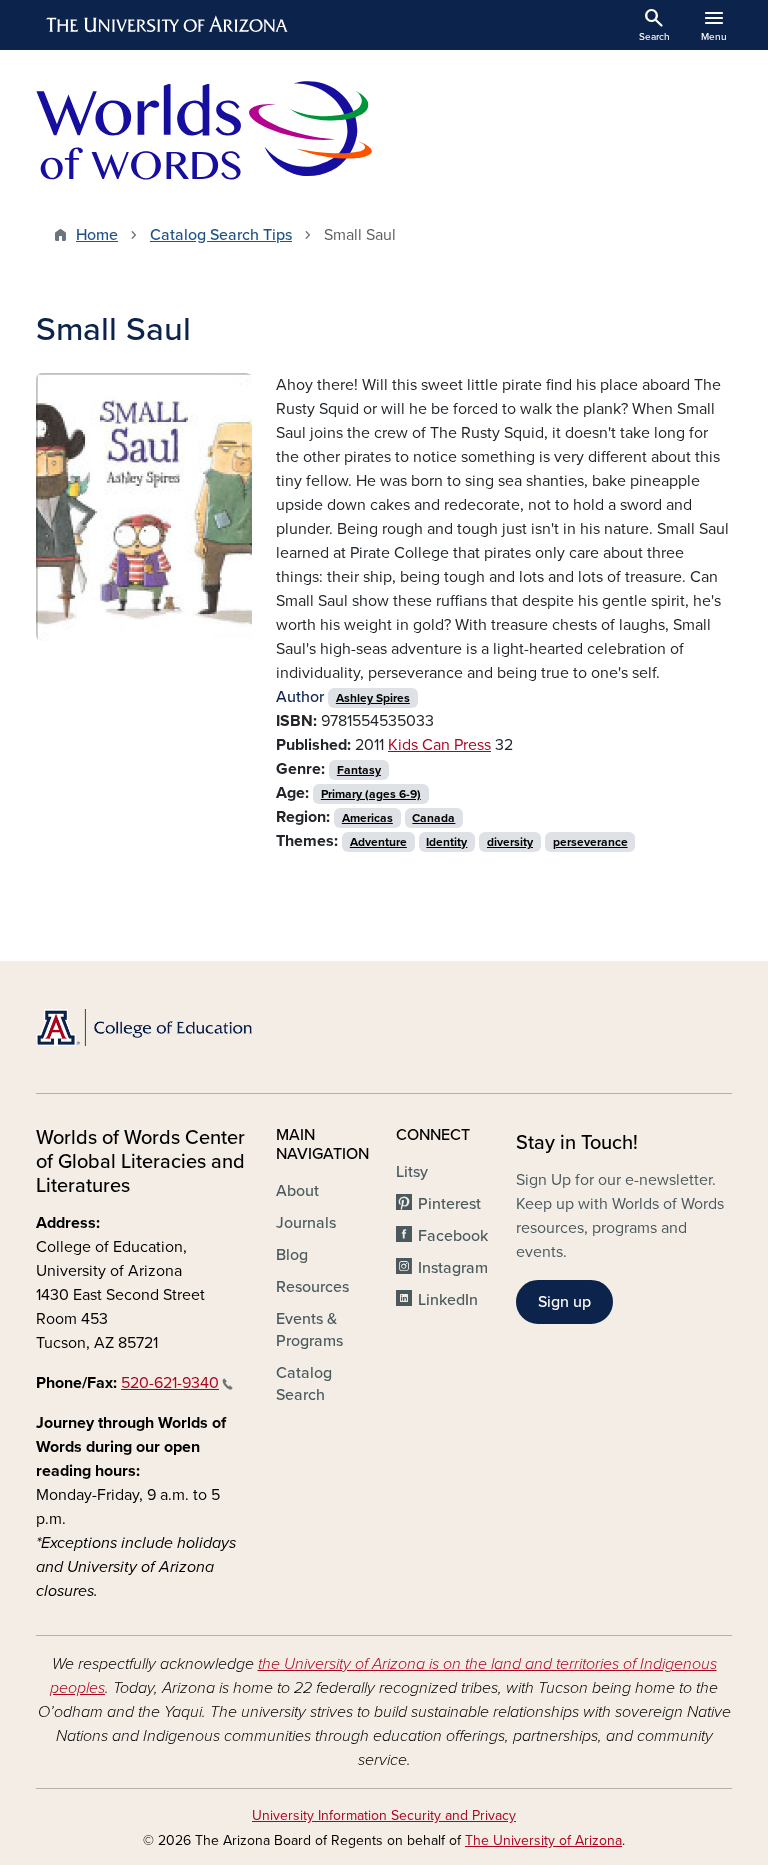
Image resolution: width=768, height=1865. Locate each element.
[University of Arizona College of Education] (144, 1027)
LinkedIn (448, 1300)
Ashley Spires (373, 698)
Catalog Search (304, 1384)
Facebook (453, 1236)
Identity (446, 842)
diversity (510, 842)
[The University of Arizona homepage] (168, 25)
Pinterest (449, 1204)
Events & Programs (309, 1330)
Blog (292, 1255)
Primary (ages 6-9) (371, 794)
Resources (312, 1287)
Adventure (378, 842)
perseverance (590, 842)
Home (97, 235)
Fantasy (359, 770)
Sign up (564, 1302)
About (297, 1191)
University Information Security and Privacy (384, 1815)
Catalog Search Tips (221, 235)
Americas (367, 818)
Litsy (412, 1172)
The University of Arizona (543, 1840)
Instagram (453, 1268)
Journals (306, 1223)
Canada (433, 818)
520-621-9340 (170, 1383)
